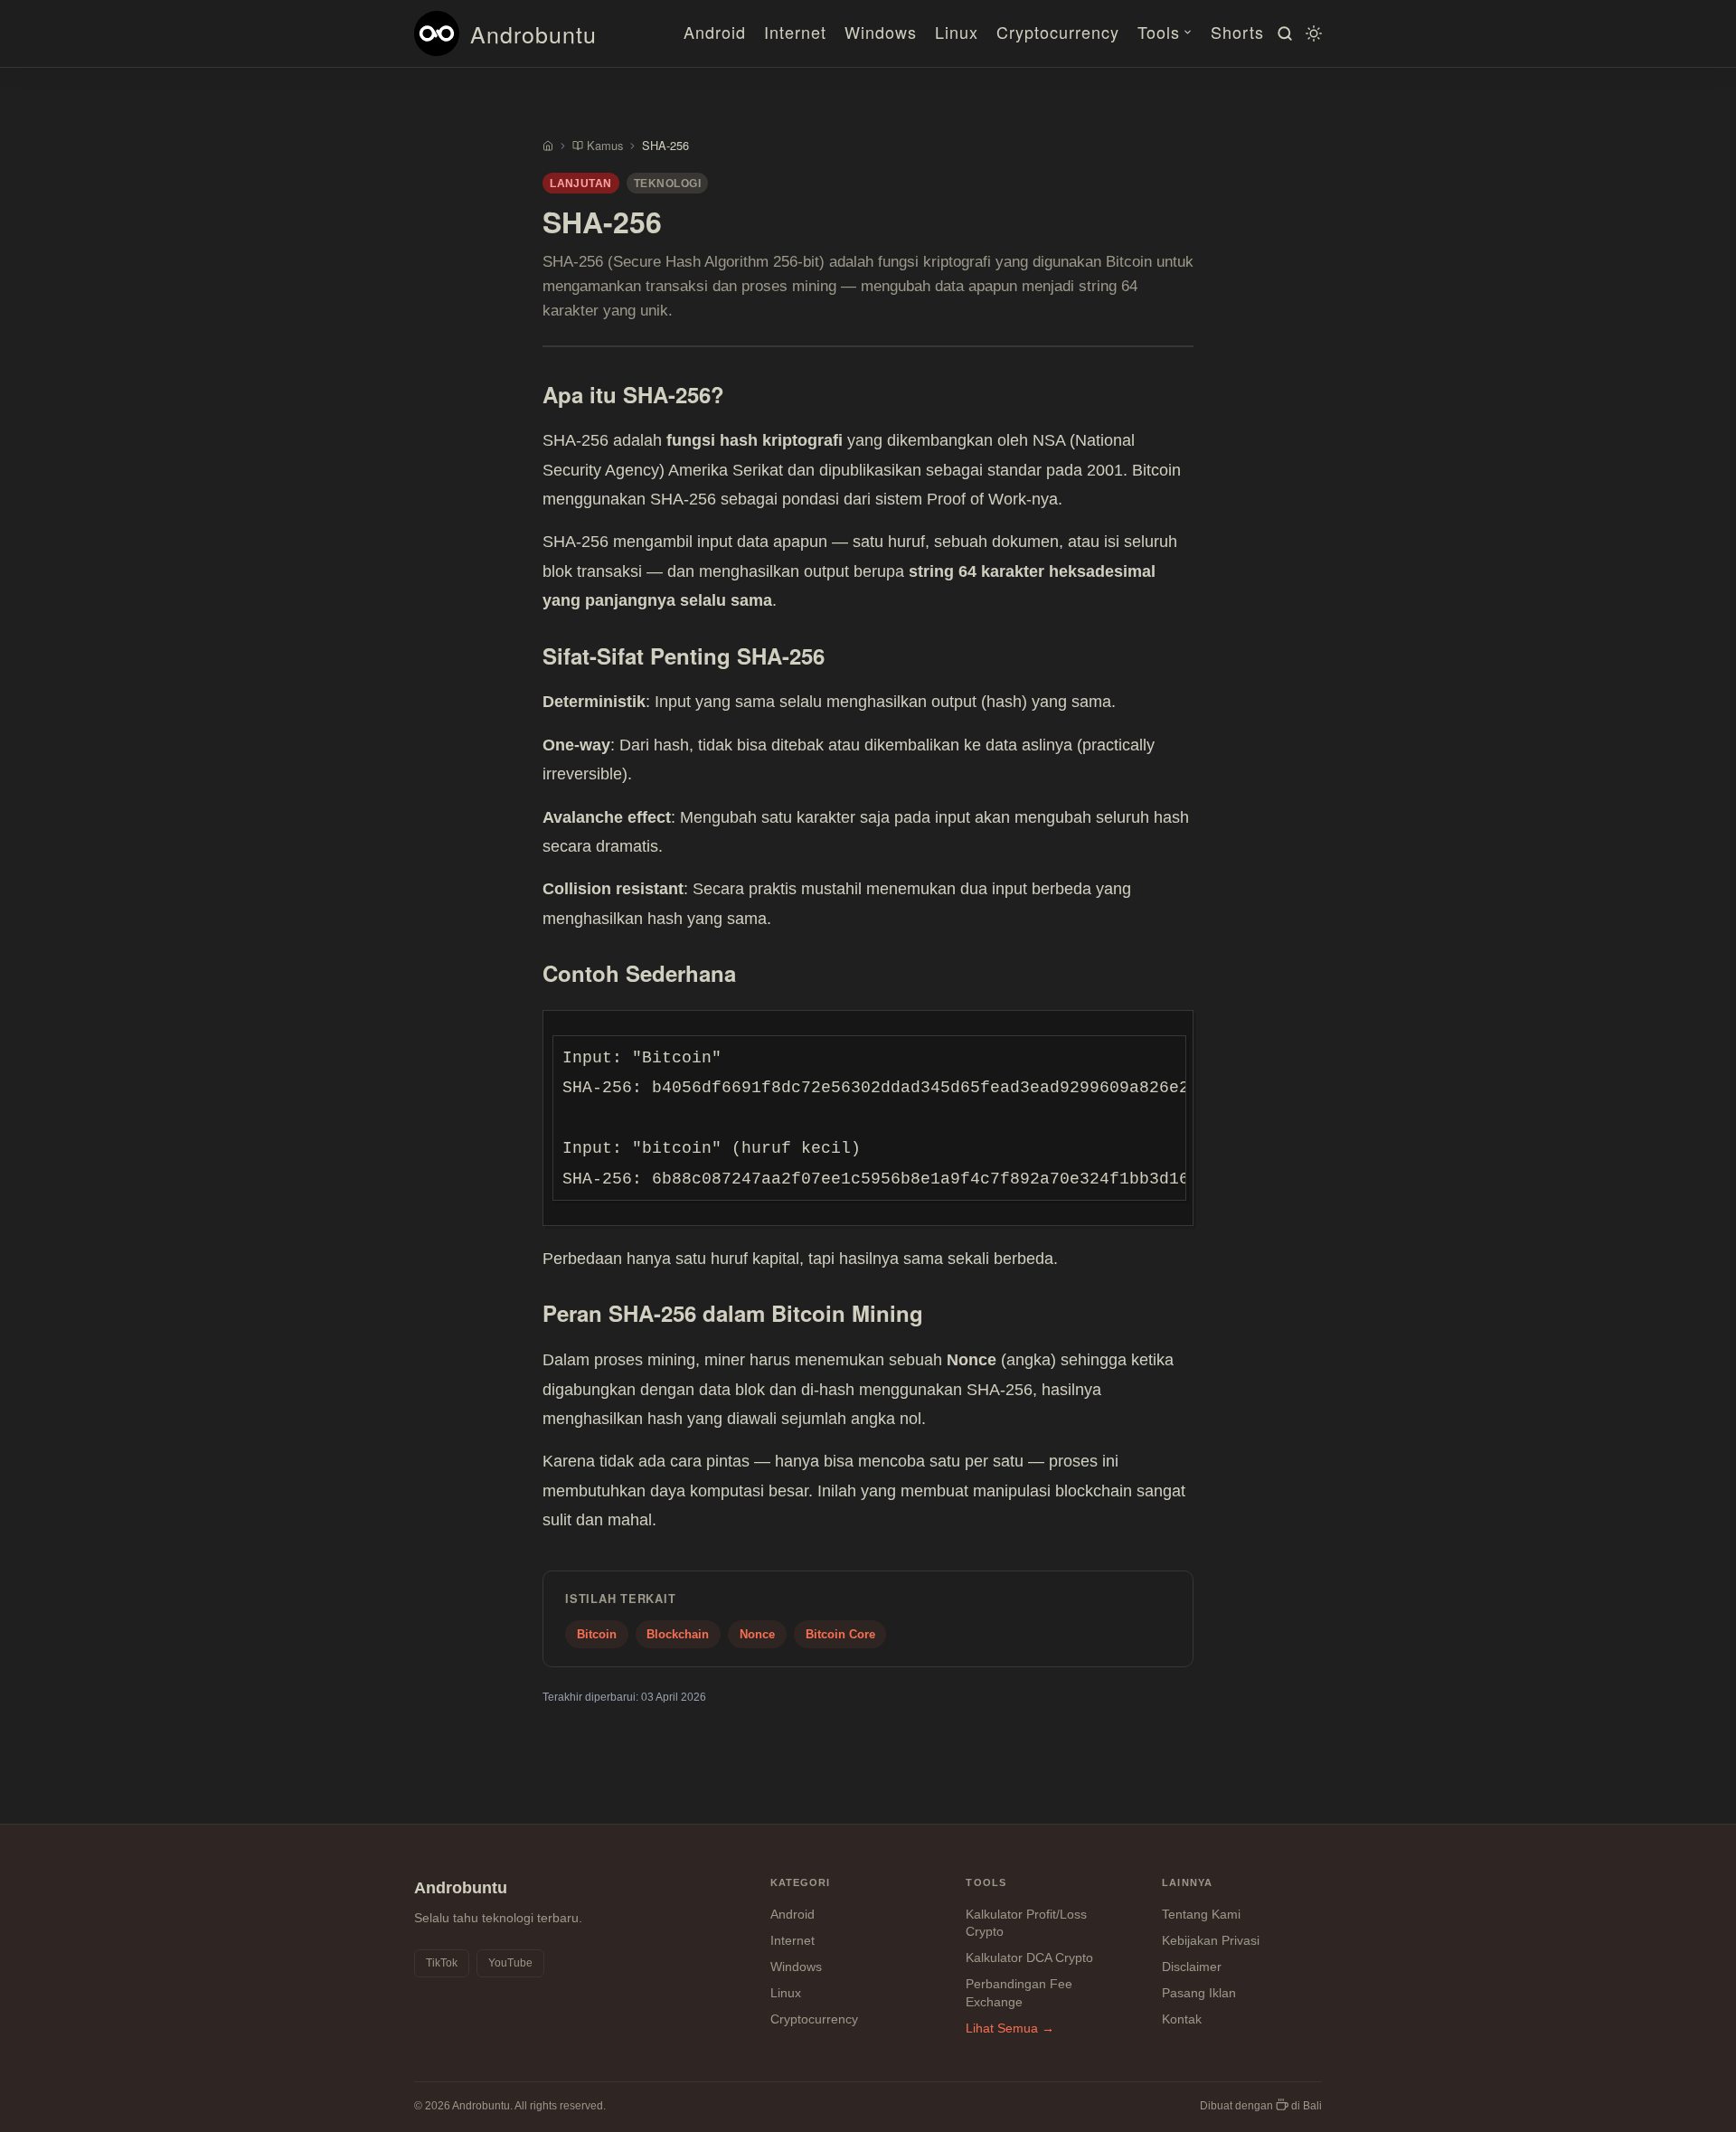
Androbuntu (533, 33)
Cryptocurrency (1058, 32)
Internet (795, 32)
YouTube (510, 1963)
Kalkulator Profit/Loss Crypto (1026, 1923)
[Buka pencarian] (1282, 33)
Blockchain (678, 1634)
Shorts (1237, 32)
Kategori (801, 1882)
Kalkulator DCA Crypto (1029, 1957)
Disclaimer (1192, 1967)
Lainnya (1187, 1882)
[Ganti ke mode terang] (1311, 33)
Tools (1159, 32)
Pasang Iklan (1199, 1993)
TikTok (442, 1963)
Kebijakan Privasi (1211, 1940)
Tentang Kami (1201, 1914)
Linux (957, 32)
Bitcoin (597, 1634)
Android (715, 32)
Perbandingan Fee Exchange (1019, 1993)
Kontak (1182, 2019)
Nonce (757, 1634)
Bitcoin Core (840, 1634)
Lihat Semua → (1010, 2028)
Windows (881, 32)
